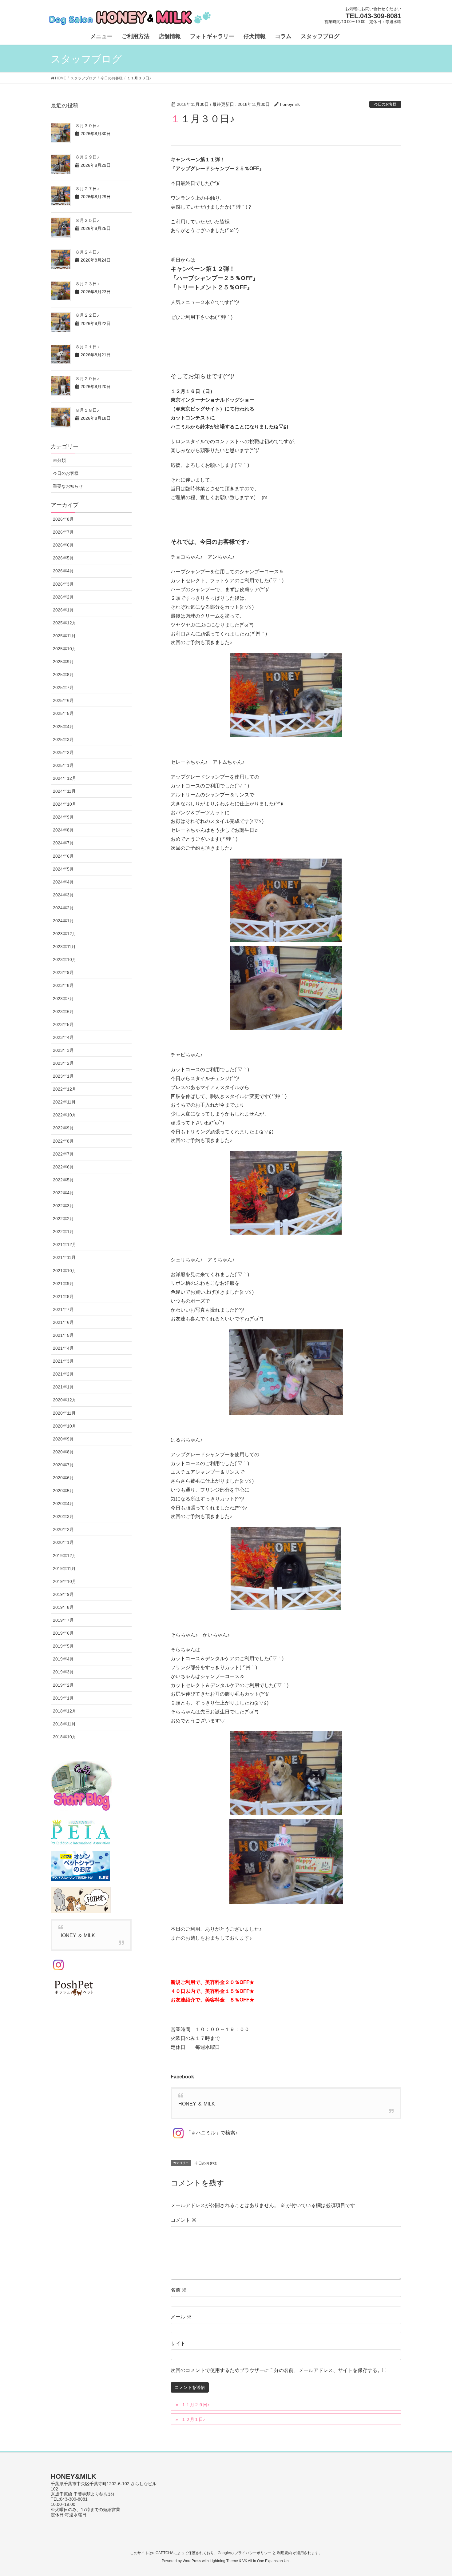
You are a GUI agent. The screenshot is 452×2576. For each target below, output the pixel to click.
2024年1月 (63, 921)
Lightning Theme (224, 2561)
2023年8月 (63, 985)
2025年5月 (63, 713)
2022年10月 (65, 1115)
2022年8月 (63, 1141)
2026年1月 (63, 610)
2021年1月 (63, 1387)
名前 (179, 2290)
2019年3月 (63, 1672)
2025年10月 (65, 649)
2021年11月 (64, 1257)
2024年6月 (63, 856)
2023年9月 (63, 972)
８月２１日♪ (87, 347)
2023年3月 (63, 1050)
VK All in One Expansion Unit (266, 2561)
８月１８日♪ (87, 410)
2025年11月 (64, 636)
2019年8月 (63, 1607)
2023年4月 (63, 1037)
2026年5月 (63, 558)
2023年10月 (65, 959)
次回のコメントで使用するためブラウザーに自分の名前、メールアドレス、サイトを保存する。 (276, 2370)
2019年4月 (63, 1659)
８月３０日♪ (87, 126)
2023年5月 (63, 1024)
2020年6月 (63, 1478)
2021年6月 (63, 1322)
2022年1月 (63, 1232)
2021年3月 (63, 1361)
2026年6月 (63, 545)
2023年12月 (65, 934)
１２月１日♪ (193, 2419)
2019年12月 (65, 1556)
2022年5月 (63, 1180)
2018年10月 (65, 1737)
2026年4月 (63, 571)
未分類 (59, 460)
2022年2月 (63, 1219)
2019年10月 (65, 1581)
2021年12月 (65, 1244)
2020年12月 (65, 1400)
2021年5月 (63, 1335)
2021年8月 (63, 1296)
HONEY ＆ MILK (197, 2104)
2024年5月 (63, 869)
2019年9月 (63, 1594)
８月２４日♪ (87, 252)
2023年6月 (63, 1012)
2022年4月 (63, 1193)
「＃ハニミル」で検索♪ (212, 2133)
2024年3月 (63, 895)
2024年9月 (63, 817)
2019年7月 (63, 1620)
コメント (184, 2220)
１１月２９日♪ (195, 2405)
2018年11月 (64, 1724)
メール (181, 2317)
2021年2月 (63, 1374)
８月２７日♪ (87, 189)
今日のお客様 (385, 104)
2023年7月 (63, 999)
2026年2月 (63, 597)
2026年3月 (63, 584)
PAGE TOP (436, 2493)
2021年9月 (63, 1284)
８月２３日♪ (87, 284)
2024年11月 (64, 791)
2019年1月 (63, 1698)
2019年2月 (63, 1685)
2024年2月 (63, 908)
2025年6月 (63, 700)
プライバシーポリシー (253, 2553)
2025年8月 (63, 675)
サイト (178, 2344)
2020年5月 (63, 1491)
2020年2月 (63, 1529)
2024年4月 (63, 882)
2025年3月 (63, 739)
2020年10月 (65, 1426)
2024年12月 (65, 778)
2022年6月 (63, 1167)
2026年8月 (63, 519)
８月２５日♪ (87, 220)
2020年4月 (63, 1504)
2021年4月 (63, 1348)
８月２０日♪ (87, 379)
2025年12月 (65, 623)
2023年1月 (63, 1076)
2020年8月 (63, 1452)
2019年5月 (63, 1646)
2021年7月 (63, 1309)
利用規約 (284, 2553)
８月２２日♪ (87, 315)
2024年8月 (63, 830)
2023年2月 (63, 1063)
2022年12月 (65, 1089)
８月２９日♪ (87, 157)
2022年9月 (63, 1128)
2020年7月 (63, 1465)
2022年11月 (64, 1102)
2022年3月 (63, 1206)
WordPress (192, 2561)
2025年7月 (63, 687)
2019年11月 (64, 1568)
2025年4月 (63, 727)
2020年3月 (63, 1516)
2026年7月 (63, 532)
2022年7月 (63, 1154)
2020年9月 (63, 1439)
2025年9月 (63, 662)
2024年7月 (63, 843)
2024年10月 (65, 804)
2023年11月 (64, 947)
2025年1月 (63, 765)
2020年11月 (64, 1413)
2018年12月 (65, 1711)
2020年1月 (63, 1542)
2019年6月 (63, 1633)
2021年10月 (65, 1271)
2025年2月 (63, 752)
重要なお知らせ (68, 486)
